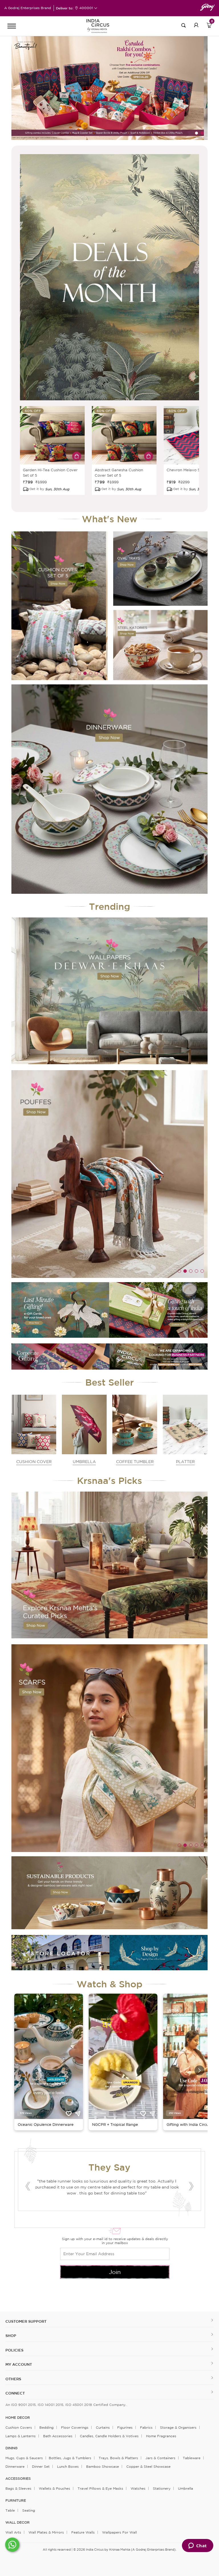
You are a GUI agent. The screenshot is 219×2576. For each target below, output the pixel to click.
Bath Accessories (58, 2439)
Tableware (192, 2460)
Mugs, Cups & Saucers (24, 2460)
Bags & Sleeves (18, 2491)
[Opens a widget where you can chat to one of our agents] (197, 2546)
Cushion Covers (19, 2430)
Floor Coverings (75, 2430)
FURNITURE (16, 2503)
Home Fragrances (161, 2439)
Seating (29, 2513)
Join (115, 2274)
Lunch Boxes (68, 2469)
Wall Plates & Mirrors (46, 2535)
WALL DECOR (18, 2525)
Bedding (46, 2430)
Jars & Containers (160, 2460)
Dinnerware (15, 2469)
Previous (28, 2188)
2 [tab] (202, 133)
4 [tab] (96, 673)
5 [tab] (102, 673)
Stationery (162, 2491)
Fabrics (146, 2430)
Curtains (103, 2430)
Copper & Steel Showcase (148, 2469)
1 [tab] (196, 133)
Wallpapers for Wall (119, 2535)
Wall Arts (13, 2535)
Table (10, 2513)
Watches (138, 2491)
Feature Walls (83, 2535)
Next (191, 2188)
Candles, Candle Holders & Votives (109, 2439)
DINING (11, 2451)
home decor (18, 2420)
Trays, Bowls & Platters (118, 2460)
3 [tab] (118, 489)
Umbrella (185, 2491)
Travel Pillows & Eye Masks (100, 2491)
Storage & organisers (178, 2430)
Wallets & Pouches (54, 2491)
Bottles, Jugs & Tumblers (70, 2460)
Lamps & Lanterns (21, 2439)
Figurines (125, 2430)
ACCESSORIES (18, 2481)
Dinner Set (41, 2469)
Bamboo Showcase (103, 2469)
